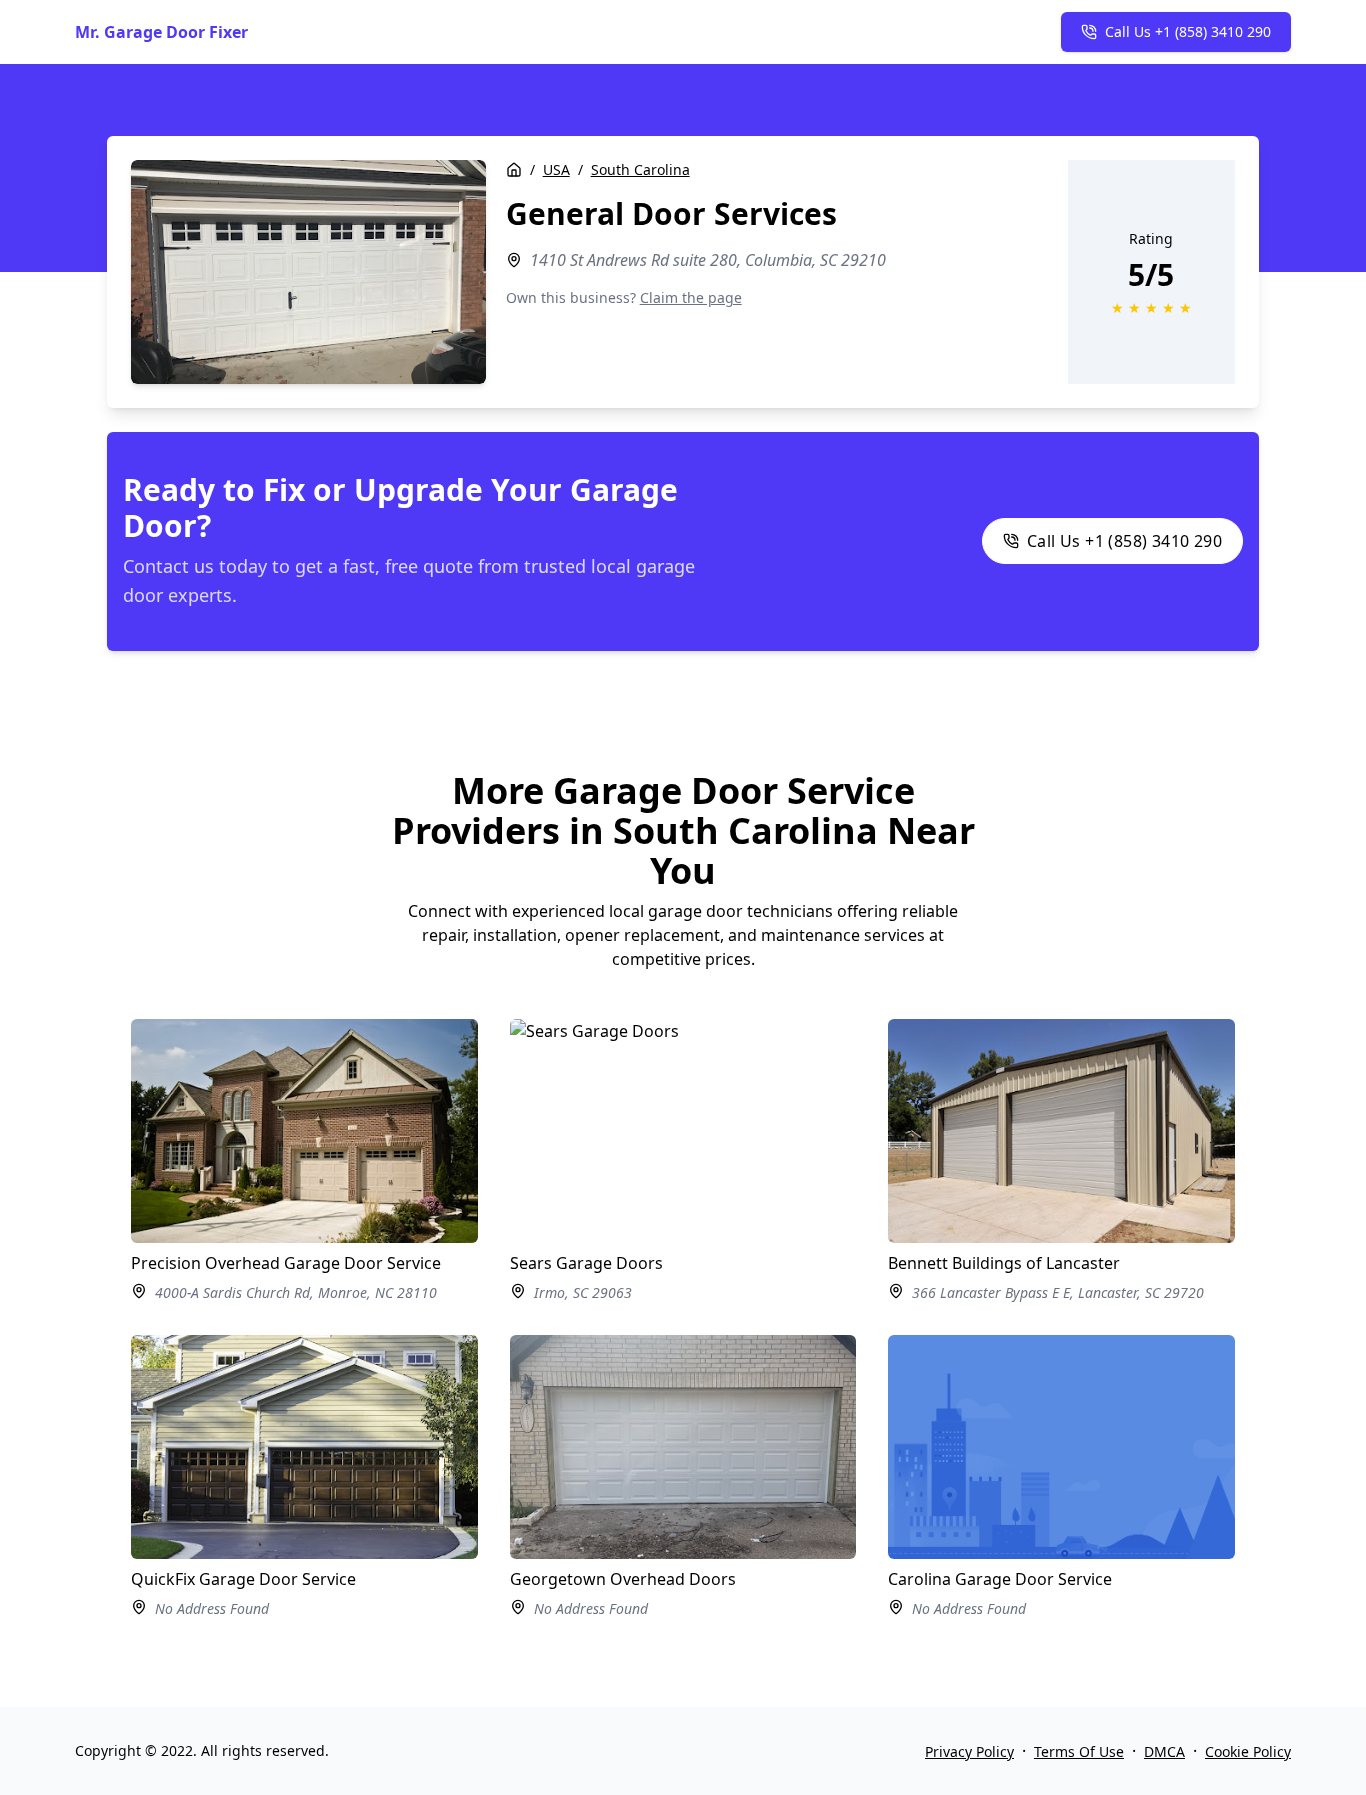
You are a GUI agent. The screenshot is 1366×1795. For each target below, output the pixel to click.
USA (556, 169)
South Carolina (640, 169)
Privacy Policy (969, 1751)
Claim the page (691, 297)
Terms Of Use (1079, 1751)
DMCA (1164, 1751)
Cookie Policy (1248, 1751)
